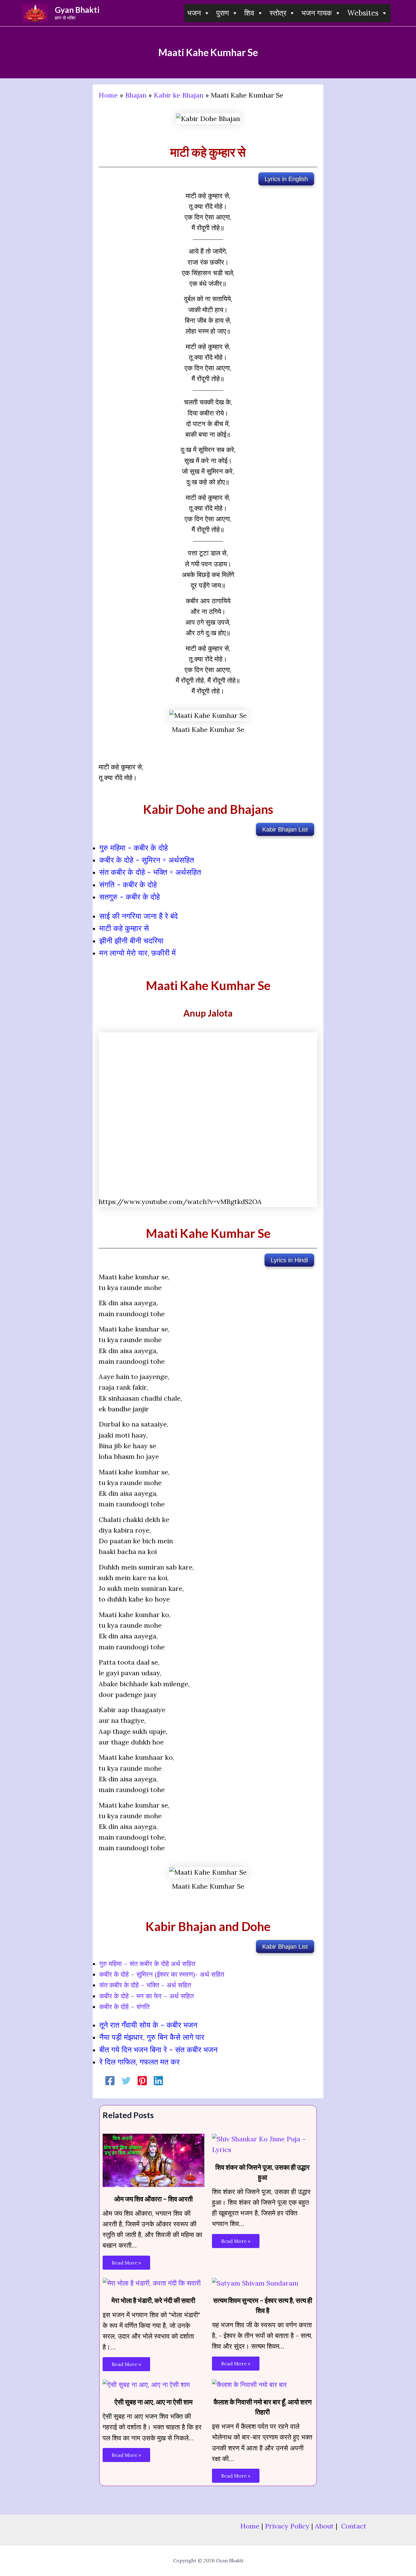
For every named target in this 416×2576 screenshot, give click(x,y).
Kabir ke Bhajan (179, 95)
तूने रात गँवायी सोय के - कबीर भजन (148, 2025)
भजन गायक (317, 13)
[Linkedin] (158, 2081)
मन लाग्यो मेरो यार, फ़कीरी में (137, 953)
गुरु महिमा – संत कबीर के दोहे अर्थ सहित (147, 1964)
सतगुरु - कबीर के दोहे (130, 897)
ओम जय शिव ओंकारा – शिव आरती (153, 2199)
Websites (363, 13)
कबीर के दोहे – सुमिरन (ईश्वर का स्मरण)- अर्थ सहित (162, 1974)
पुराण (223, 13)
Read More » (126, 2263)
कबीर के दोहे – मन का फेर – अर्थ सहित (146, 1996)
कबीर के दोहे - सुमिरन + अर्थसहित (147, 860)
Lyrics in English (286, 179)
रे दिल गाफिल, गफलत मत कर (139, 2062)
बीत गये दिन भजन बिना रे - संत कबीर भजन (158, 2050)
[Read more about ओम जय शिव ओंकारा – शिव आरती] (153, 2160)
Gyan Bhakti (77, 10)
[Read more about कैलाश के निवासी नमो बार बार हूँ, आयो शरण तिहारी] (249, 2384)
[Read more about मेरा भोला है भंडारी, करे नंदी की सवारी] (152, 2282)
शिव (249, 13)
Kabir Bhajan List (285, 829)
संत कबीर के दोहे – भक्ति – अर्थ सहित (145, 1985)
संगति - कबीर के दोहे (128, 885)
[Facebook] (110, 2081)
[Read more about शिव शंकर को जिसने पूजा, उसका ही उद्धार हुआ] (263, 2144)
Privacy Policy (287, 2526)
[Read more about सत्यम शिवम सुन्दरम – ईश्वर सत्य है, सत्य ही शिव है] (255, 2282)
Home (108, 95)
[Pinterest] (142, 2081)
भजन (194, 13)
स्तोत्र (278, 13)
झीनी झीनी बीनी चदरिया (131, 941)
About (324, 2526)
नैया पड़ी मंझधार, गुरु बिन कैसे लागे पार (152, 2037)
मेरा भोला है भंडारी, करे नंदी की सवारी (153, 2300)
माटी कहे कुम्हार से (124, 928)
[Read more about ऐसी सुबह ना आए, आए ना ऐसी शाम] (146, 2384)
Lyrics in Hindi (289, 1260)
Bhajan (136, 95)
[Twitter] (126, 2081)
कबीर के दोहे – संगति (124, 2007)
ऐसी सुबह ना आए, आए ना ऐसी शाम (153, 2402)
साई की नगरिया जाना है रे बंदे (139, 916)
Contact (354, 2526)
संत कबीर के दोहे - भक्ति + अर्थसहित (150, 872)
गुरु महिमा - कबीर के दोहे (134, 848)
